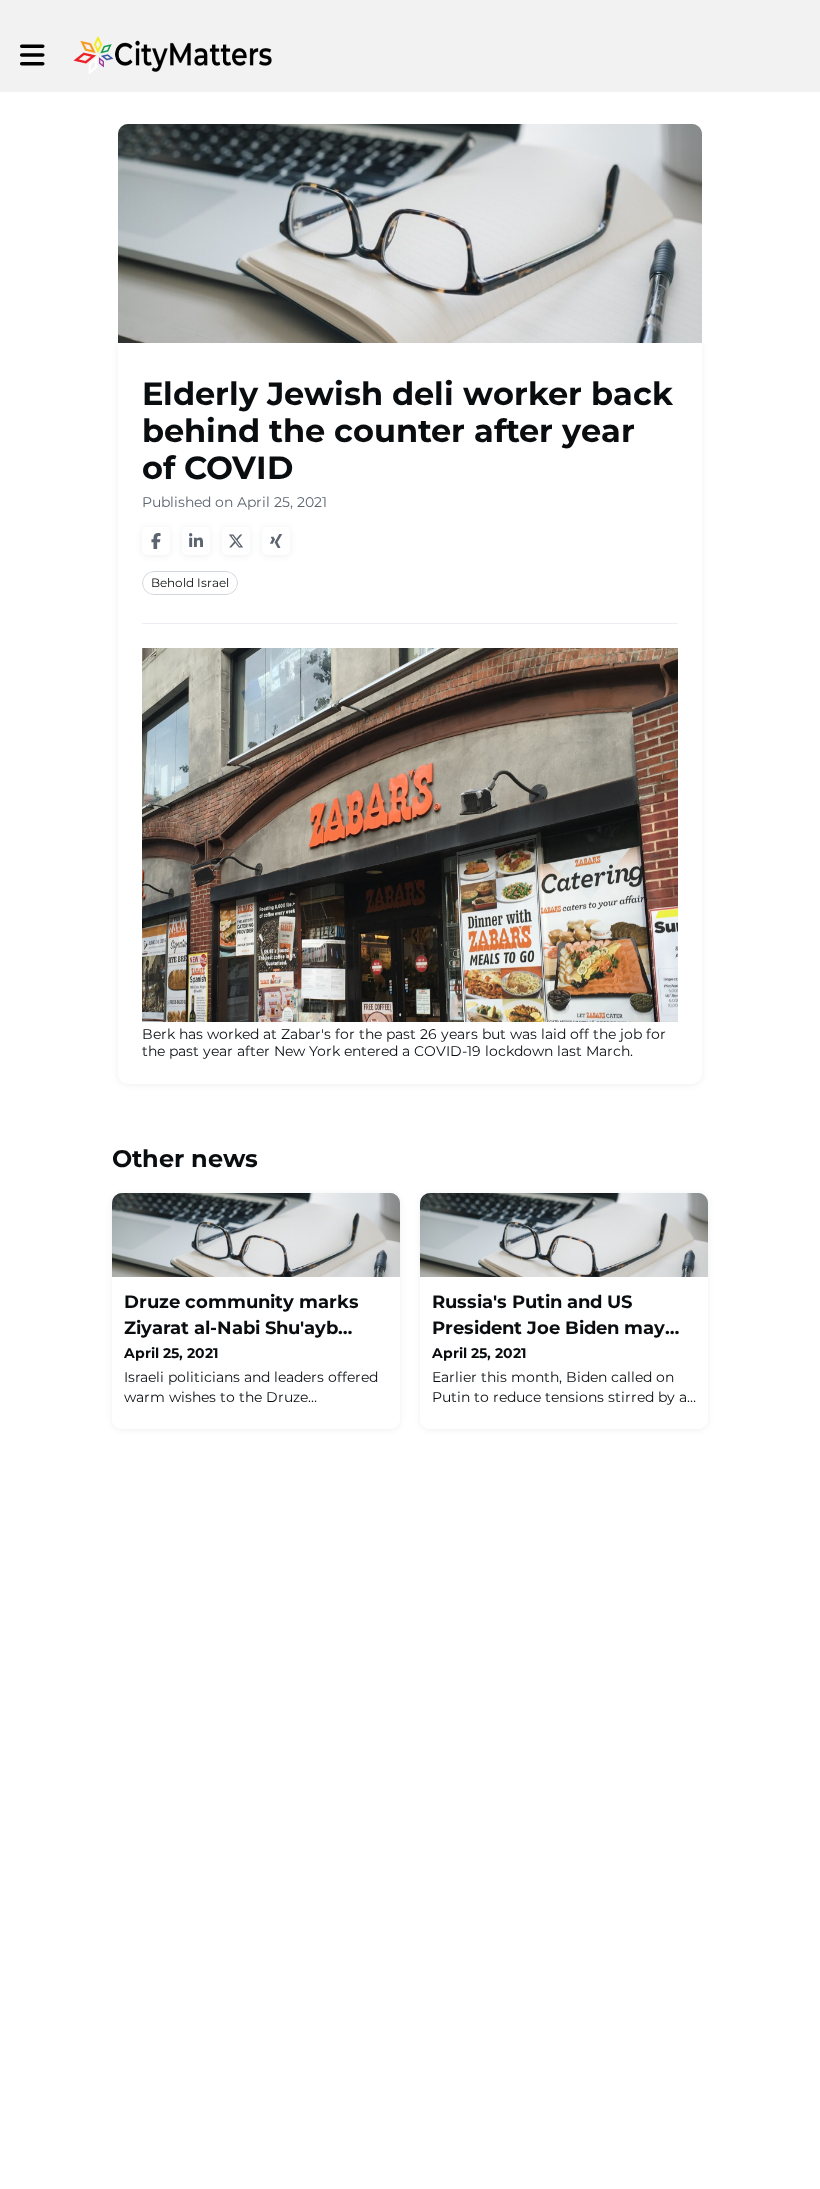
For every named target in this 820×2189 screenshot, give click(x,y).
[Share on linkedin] (196, 541)
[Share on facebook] (156, 541)
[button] (32, 55)
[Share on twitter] (236, 541)
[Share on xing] (276, 541)
